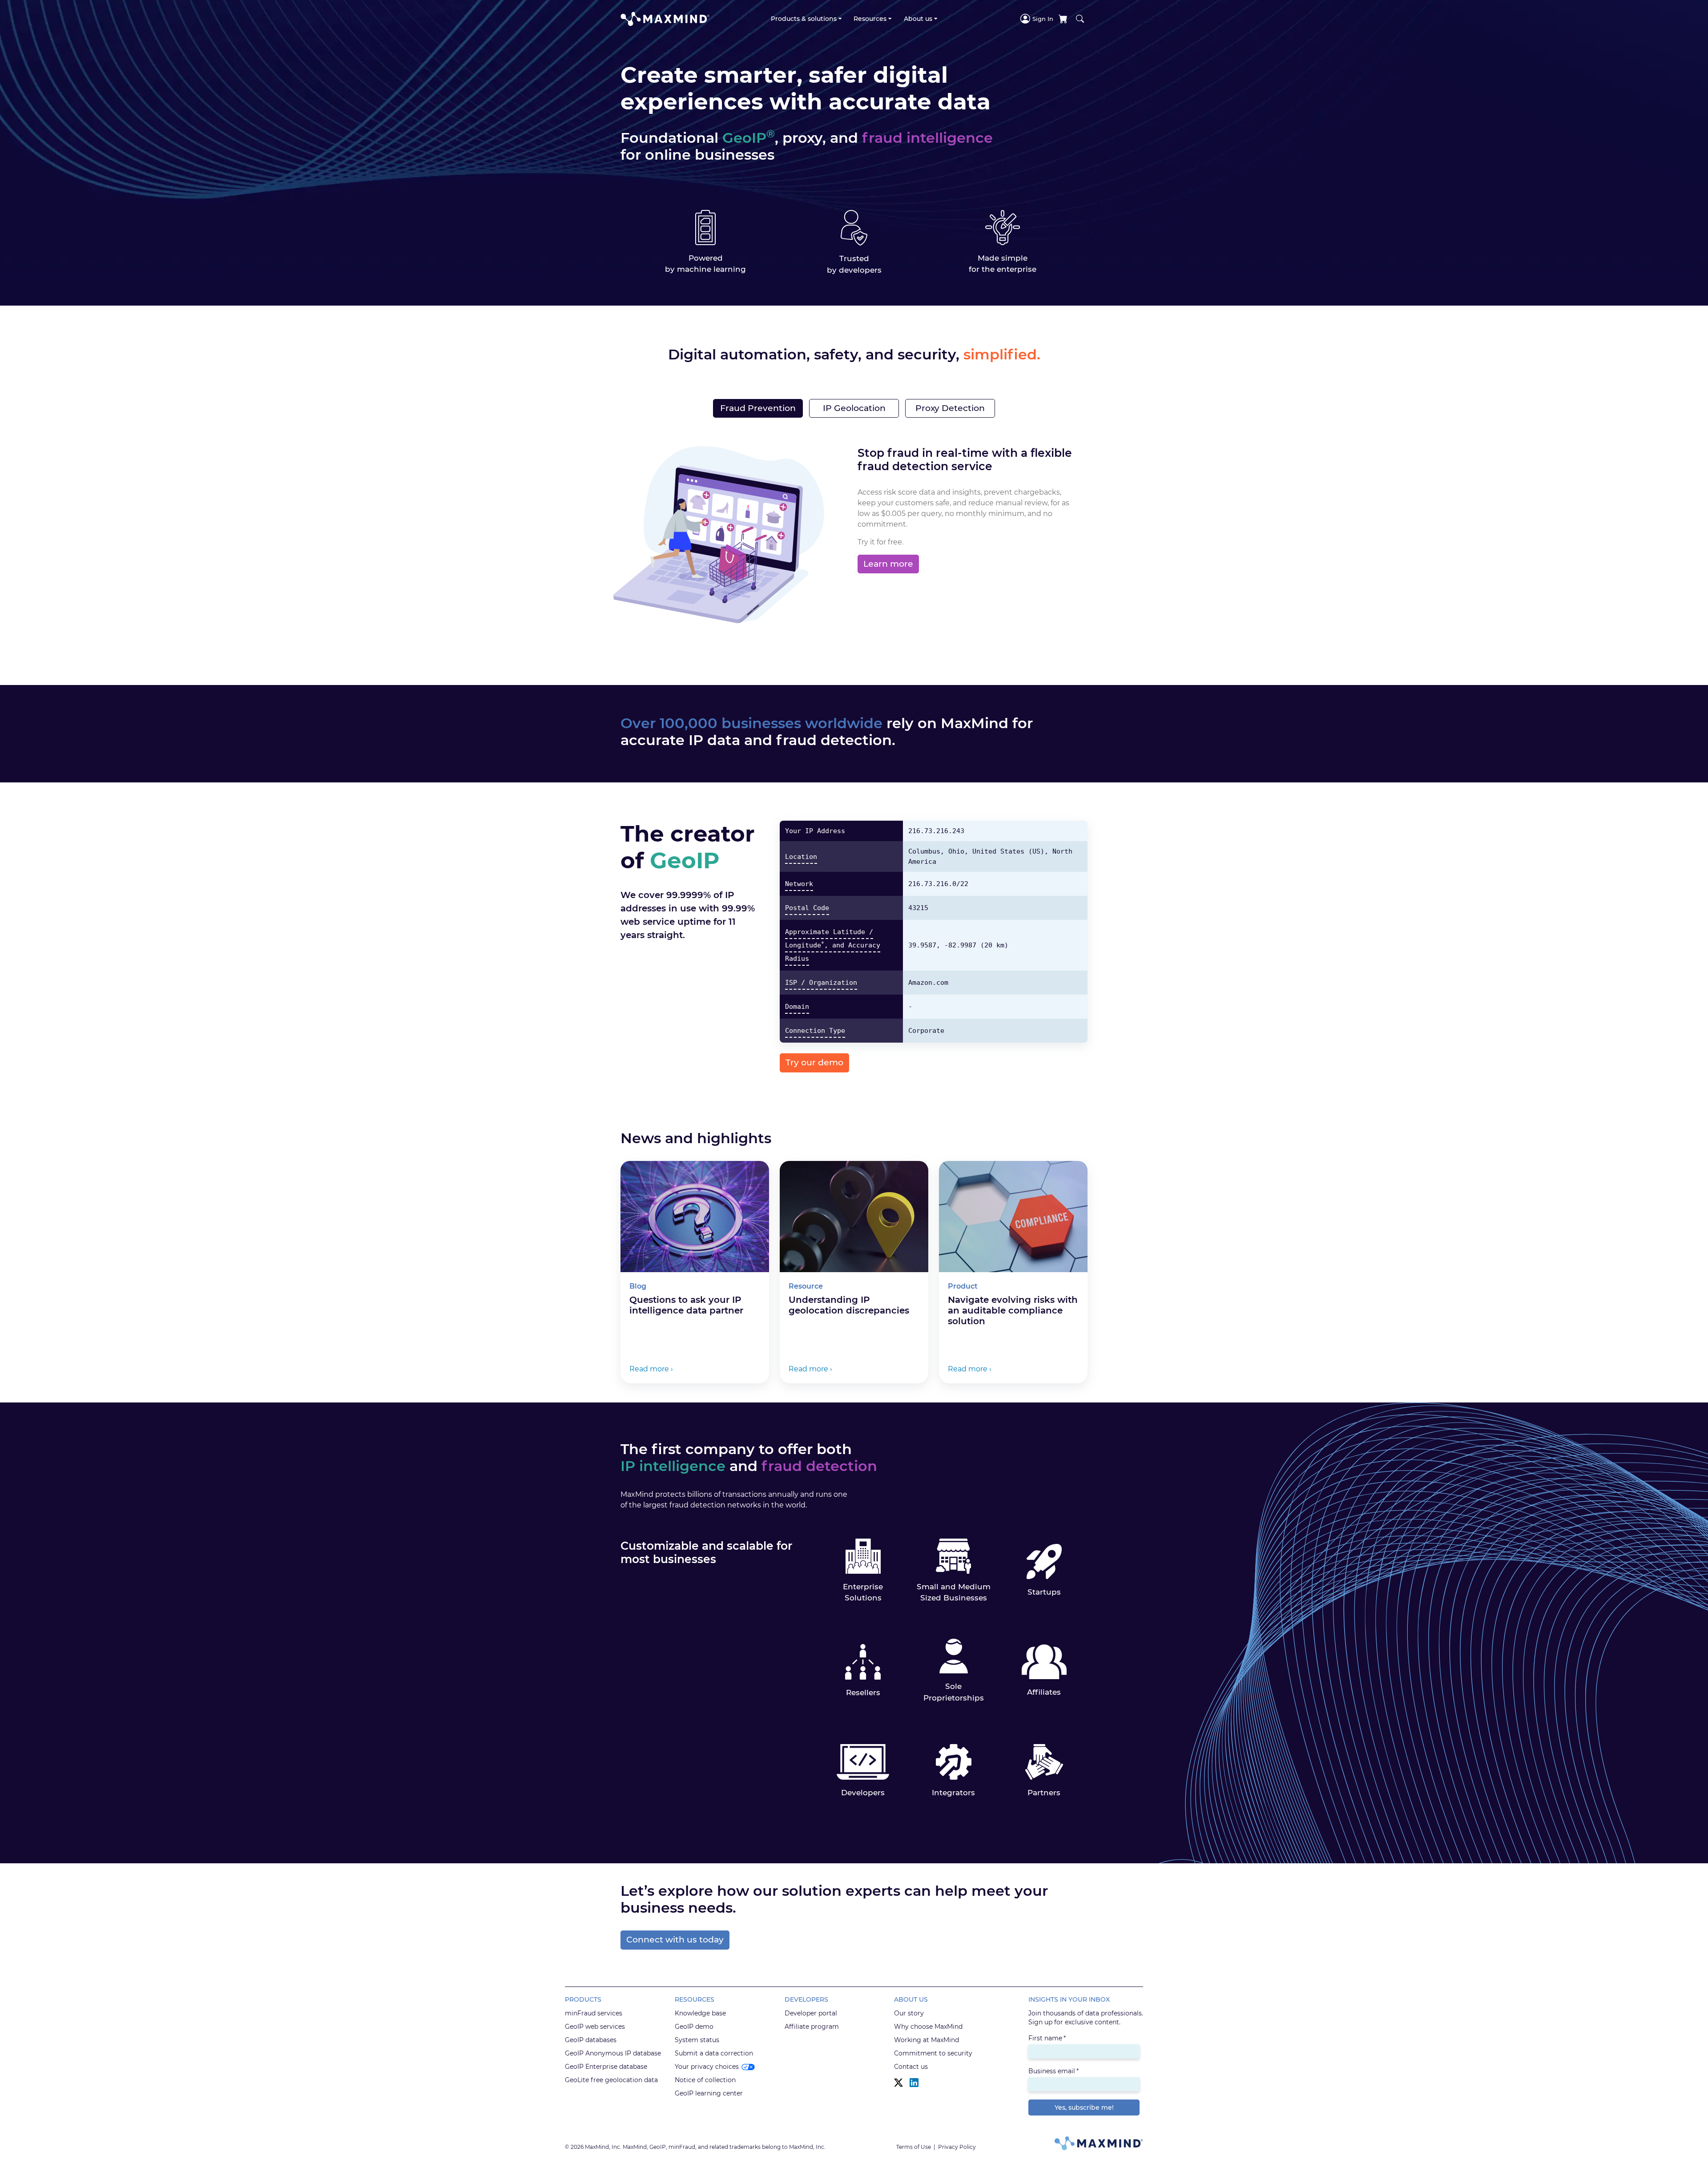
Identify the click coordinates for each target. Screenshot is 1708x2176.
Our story (909, 2013)
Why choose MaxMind (928, 2027)
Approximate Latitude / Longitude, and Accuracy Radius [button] (833, 945)
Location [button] (801, 857)
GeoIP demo (694, 2027)
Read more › (651, 1369)
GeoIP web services (595, 2027)
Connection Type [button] (815, 1031)
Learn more (888, 564)
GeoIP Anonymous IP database (613, 2053)
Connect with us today (675, 1940)
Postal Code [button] (807, 908)
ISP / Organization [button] (821, 983)
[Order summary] (1063, 19)
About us (918, 19)
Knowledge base (700, 2013)
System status (697, 2040)
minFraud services (594, 2013)
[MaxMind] (665, 19)
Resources (870, 19)
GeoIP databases (591, 2040)
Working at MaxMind (927, 2040)
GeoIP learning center (709, 2093)
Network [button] (799, 884)
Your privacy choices (707, 2067)
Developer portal (811, 2013)
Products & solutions (804, 19)
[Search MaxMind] (1080, 19)
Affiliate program (812, 2027)
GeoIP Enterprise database (606, 2067)
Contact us (911, 2067)
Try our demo (814, 1062)
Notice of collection (705, 2080)
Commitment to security (933, 2053)
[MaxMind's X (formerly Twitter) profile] (898, 2083)
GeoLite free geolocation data (611, 2080)
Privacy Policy (957, 2147)
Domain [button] (797, 1007)
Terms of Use (914, 2147)
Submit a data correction (714, 2053)
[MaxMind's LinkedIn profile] (914, 2083)
